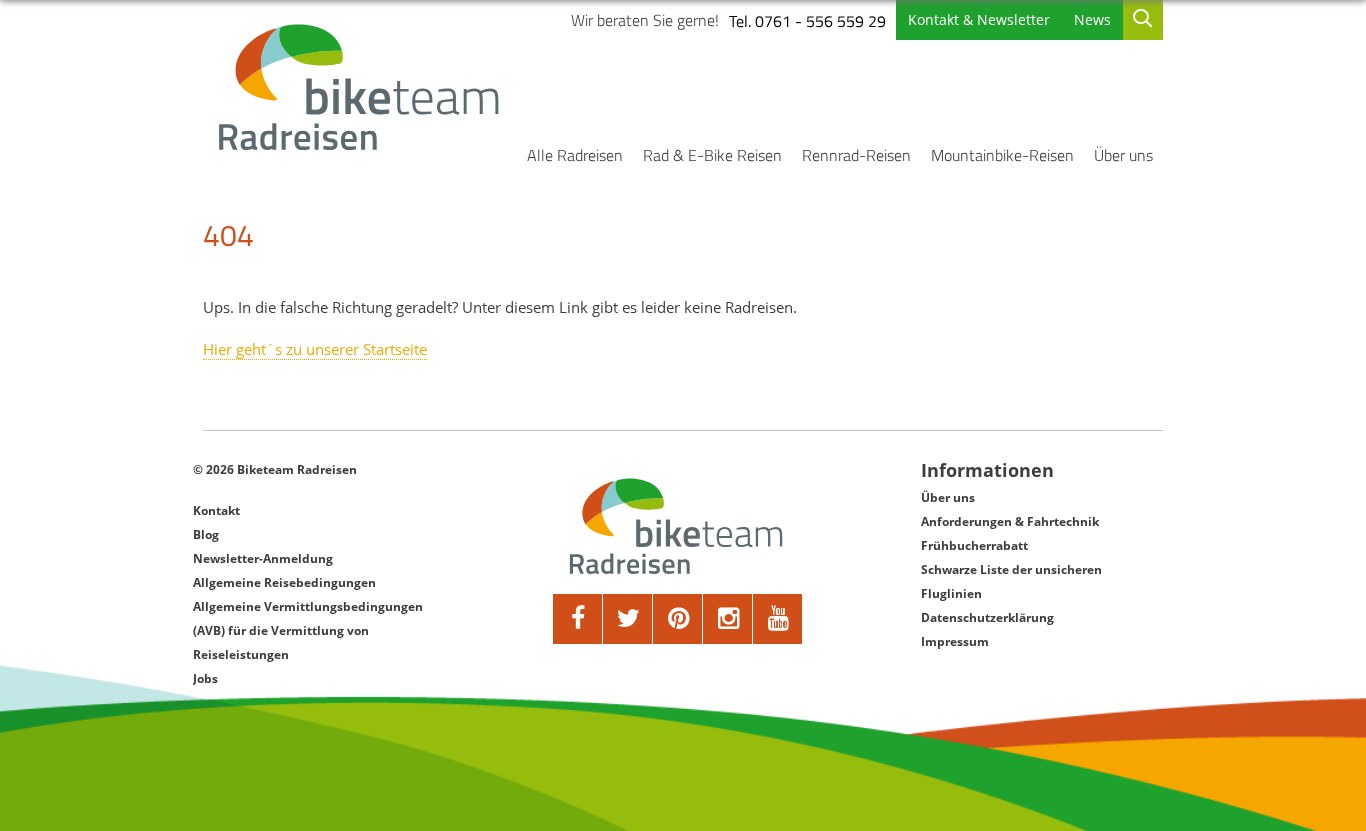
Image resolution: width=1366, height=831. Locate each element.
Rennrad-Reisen (856, 155)
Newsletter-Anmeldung (263, 558)
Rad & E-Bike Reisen (712, 155)
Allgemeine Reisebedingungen (284, 582)
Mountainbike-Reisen (1002, 155)
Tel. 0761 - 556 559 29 (807, 21)
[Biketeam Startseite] (362, 87)
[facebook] (578, 619)
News (1092, 19)
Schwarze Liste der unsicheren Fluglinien (1011, 581)
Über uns (1123, 155)
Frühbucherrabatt (974, 545)
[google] (728, 619)
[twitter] (628, 619)
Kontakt (216, 510)
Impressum (955, 641)
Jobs (205, 678)
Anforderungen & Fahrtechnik (1010, 521)
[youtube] (778, 619)
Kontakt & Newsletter (979, 19)
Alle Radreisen (575, 155)
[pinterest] (678, 619)
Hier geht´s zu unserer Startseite (315, 349)
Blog (206, 534)
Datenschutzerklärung (987, 617)
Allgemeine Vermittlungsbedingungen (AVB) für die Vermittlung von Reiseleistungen (308, 630)
